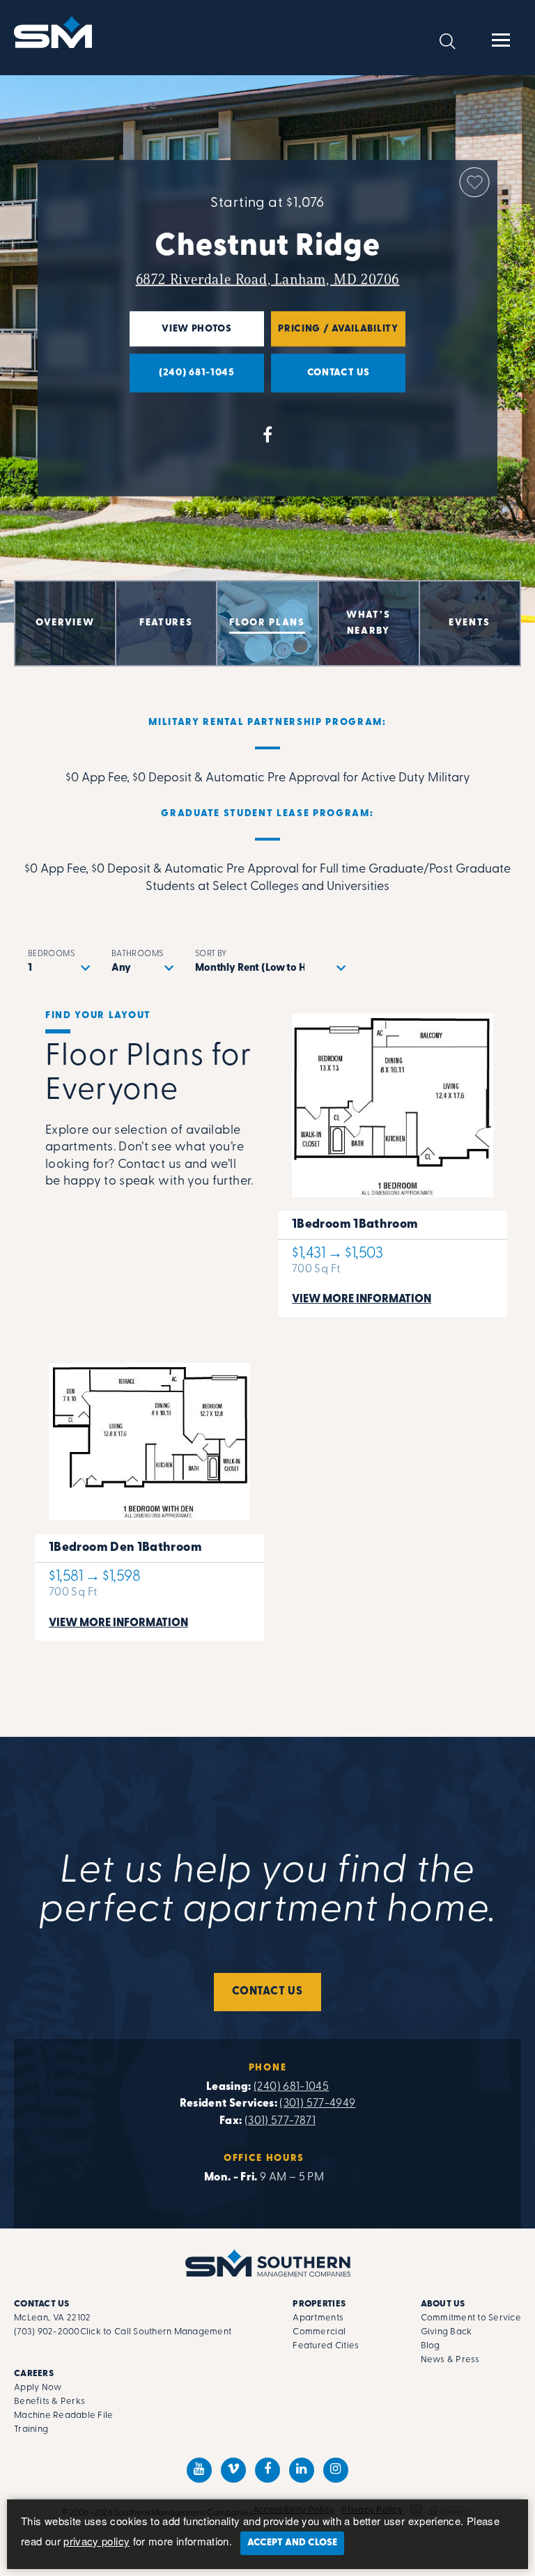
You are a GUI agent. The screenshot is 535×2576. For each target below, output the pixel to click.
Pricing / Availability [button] (335, 335)
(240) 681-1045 (291, 2087)
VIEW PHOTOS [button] (181, 335)
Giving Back (447, 2332)
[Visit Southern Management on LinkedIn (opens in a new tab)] (302, 2470)
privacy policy (96, 2541)
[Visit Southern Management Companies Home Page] (268, 2263)
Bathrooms (137, 954)
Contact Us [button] (320, 380)
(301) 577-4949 (317, 2104)
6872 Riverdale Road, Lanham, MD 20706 (268, 279)
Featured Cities (326, 2346)
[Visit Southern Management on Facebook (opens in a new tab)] (267, 2470)
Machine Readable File (63, 2415)
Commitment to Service (471, 2318)
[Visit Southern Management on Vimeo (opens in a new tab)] (233, 2470)
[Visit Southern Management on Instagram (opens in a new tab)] (336, 2470)
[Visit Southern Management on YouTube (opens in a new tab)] (199, 2470)
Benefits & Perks (49, 2402)
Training (31, 2429)
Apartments (318, 2318)
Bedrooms (51, 954)
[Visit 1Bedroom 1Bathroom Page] (393, 1158)
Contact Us (267, 1992)
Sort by (211, 954)
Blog (431, 2346)
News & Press (450, 2360)
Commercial (319, 2332)
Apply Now (38, 2388)
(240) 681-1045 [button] (182, 380)
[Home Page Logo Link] (55, 32)
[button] (448, 41)
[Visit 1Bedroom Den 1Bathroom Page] (149, 1495)
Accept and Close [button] (292, 2543)
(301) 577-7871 (280, 2121)
